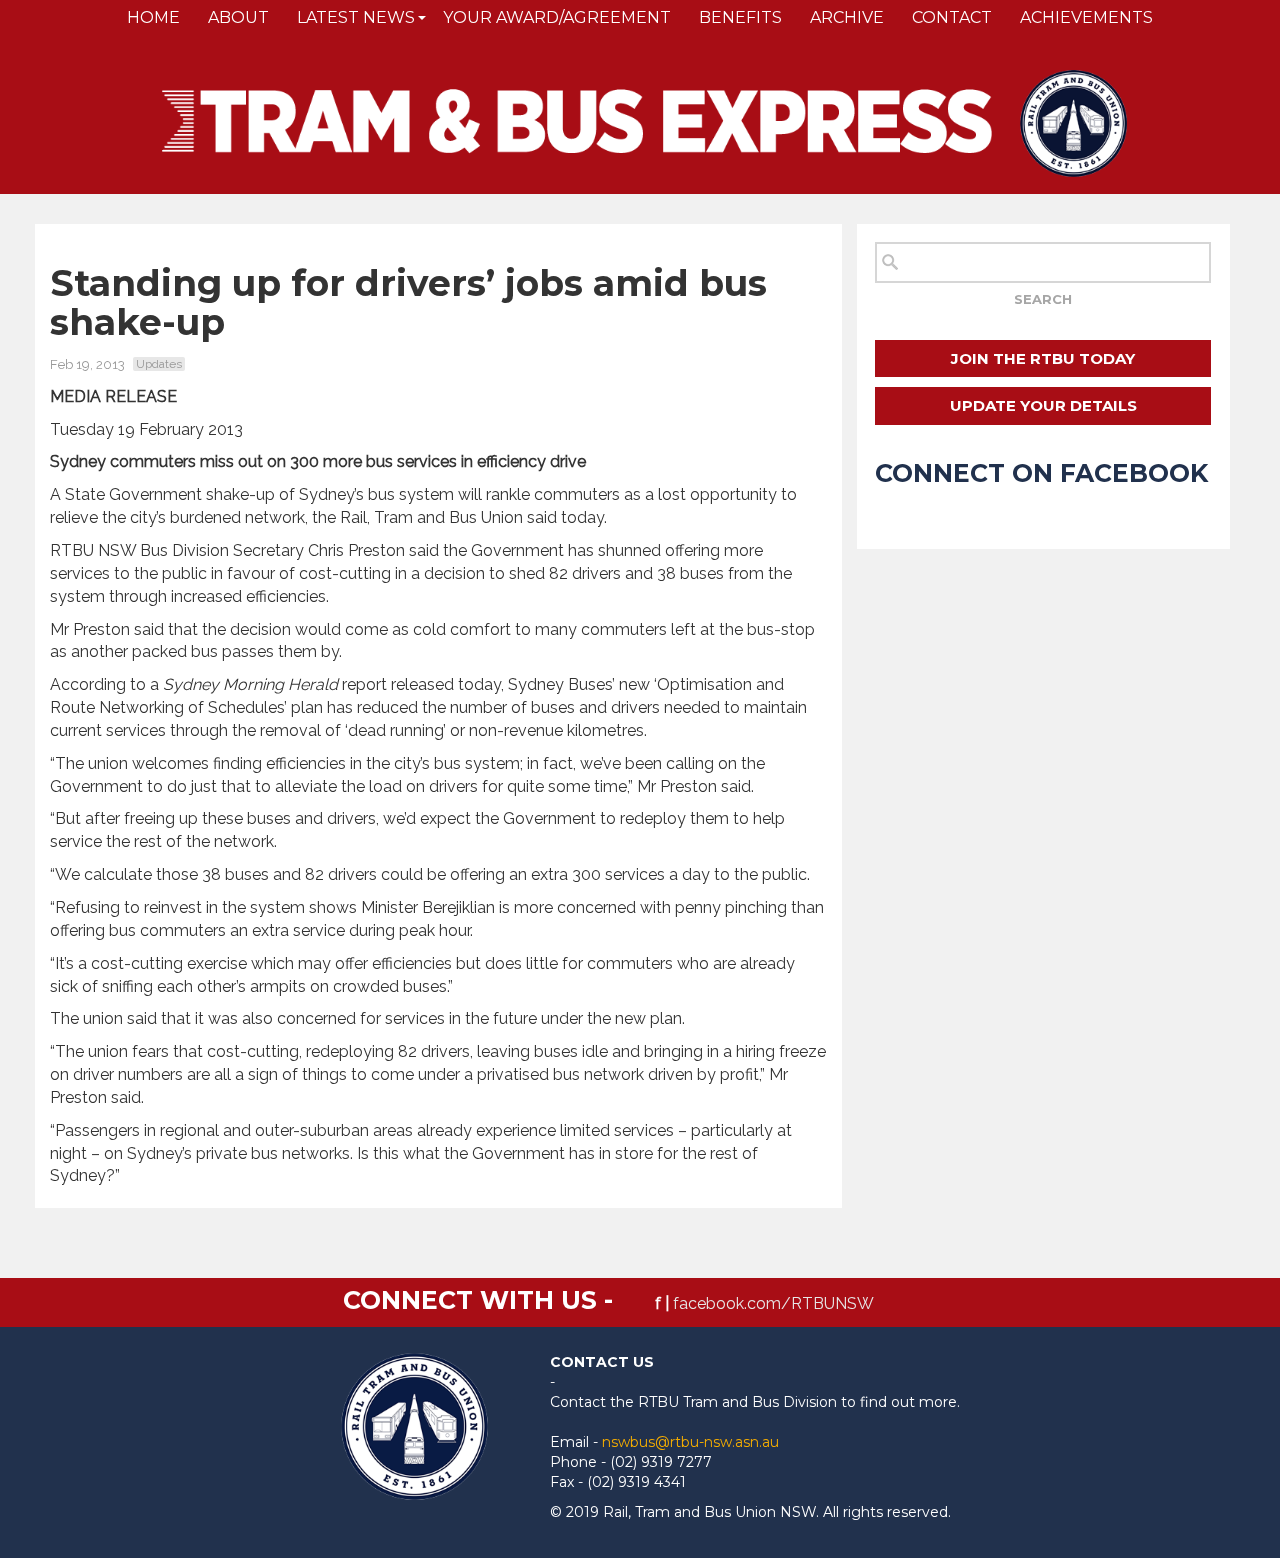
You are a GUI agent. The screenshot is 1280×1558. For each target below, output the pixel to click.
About (238, 17)
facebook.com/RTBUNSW (773, 1303)
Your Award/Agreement (557, 17)
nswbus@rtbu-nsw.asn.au (690, 1442)
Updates (159, 364)
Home (153, 17)
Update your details (1043, 405)
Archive (847, 17)
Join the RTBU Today (1043, 358)
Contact (952, 17)
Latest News (356, 17)
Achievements (1086, 17)
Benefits (740, 17)
